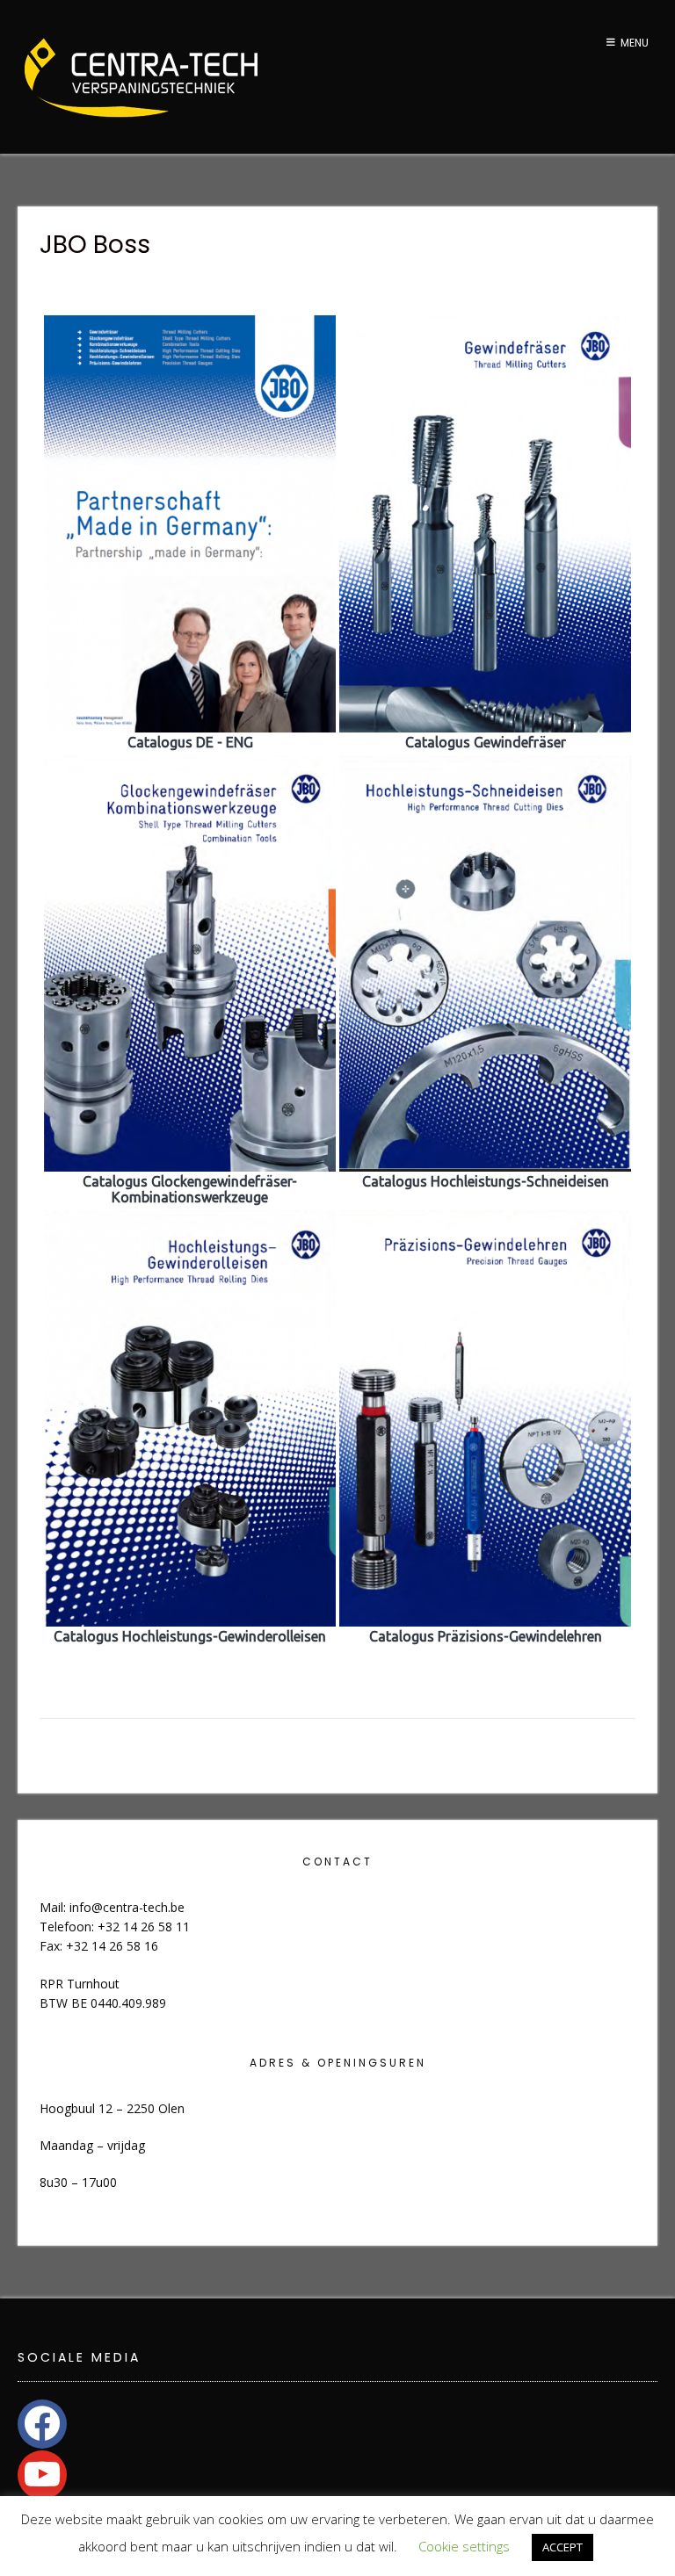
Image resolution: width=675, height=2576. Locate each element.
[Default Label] (42, 2473)
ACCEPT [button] (562, 2547)
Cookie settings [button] (464, 2546)
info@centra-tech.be (127, 1907)
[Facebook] (42, 2422)
